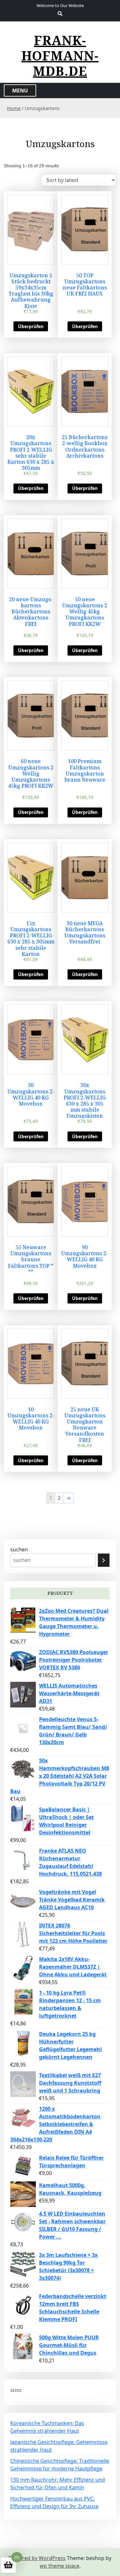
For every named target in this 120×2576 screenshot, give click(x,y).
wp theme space (60, 2566)
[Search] (104, 1560)
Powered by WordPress (37, 2558)
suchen (19, 1549)
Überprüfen (31, 326)
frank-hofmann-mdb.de (60, 56)
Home (14, 108)
